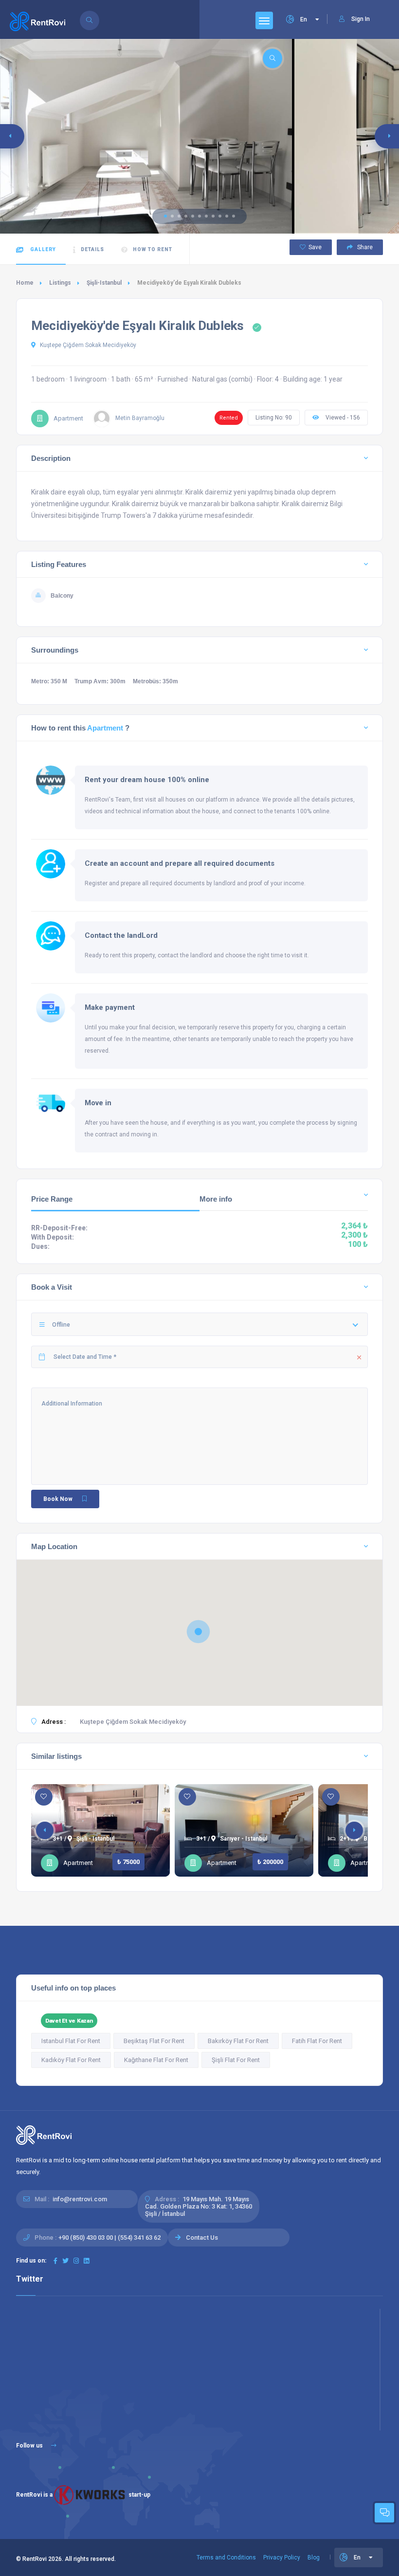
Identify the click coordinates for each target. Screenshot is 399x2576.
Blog (314, 2558)
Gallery (42, 249)
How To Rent (153, 249)
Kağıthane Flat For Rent (156, 2060)
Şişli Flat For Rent (236, 2060)
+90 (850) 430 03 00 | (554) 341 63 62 (109, 2238)
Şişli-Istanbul (104, 283)
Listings (60, 283)
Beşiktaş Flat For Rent (154, 2041)
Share (364, 247)
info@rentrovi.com (80, 2199)
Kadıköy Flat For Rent (71, 2060)
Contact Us (202, 2238)
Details (92, 249)
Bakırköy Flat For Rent (238, 2041)
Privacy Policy (282, 2558)
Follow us (30, 2446)
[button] (165, 216)
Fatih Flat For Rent (317, 2041)
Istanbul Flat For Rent (71, 2041)
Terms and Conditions (226, 2558)
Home (25, 283)
